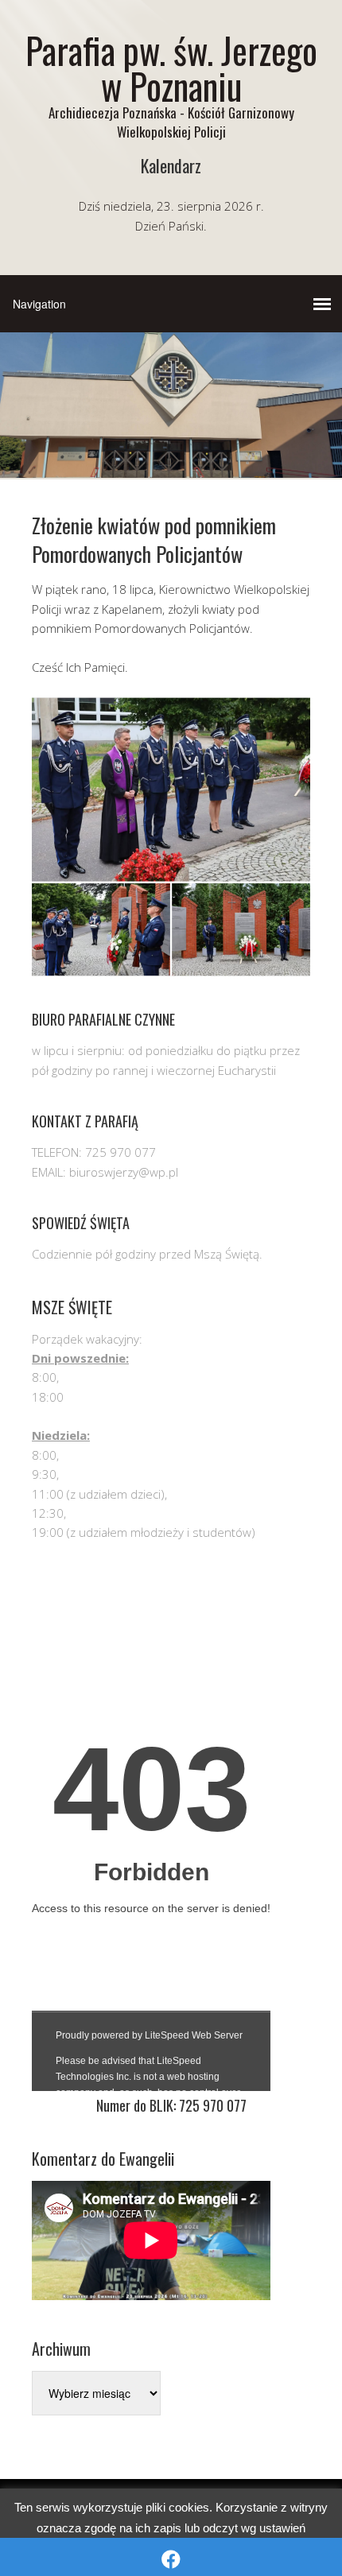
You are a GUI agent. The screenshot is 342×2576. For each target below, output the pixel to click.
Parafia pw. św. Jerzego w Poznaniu (171, 68)
